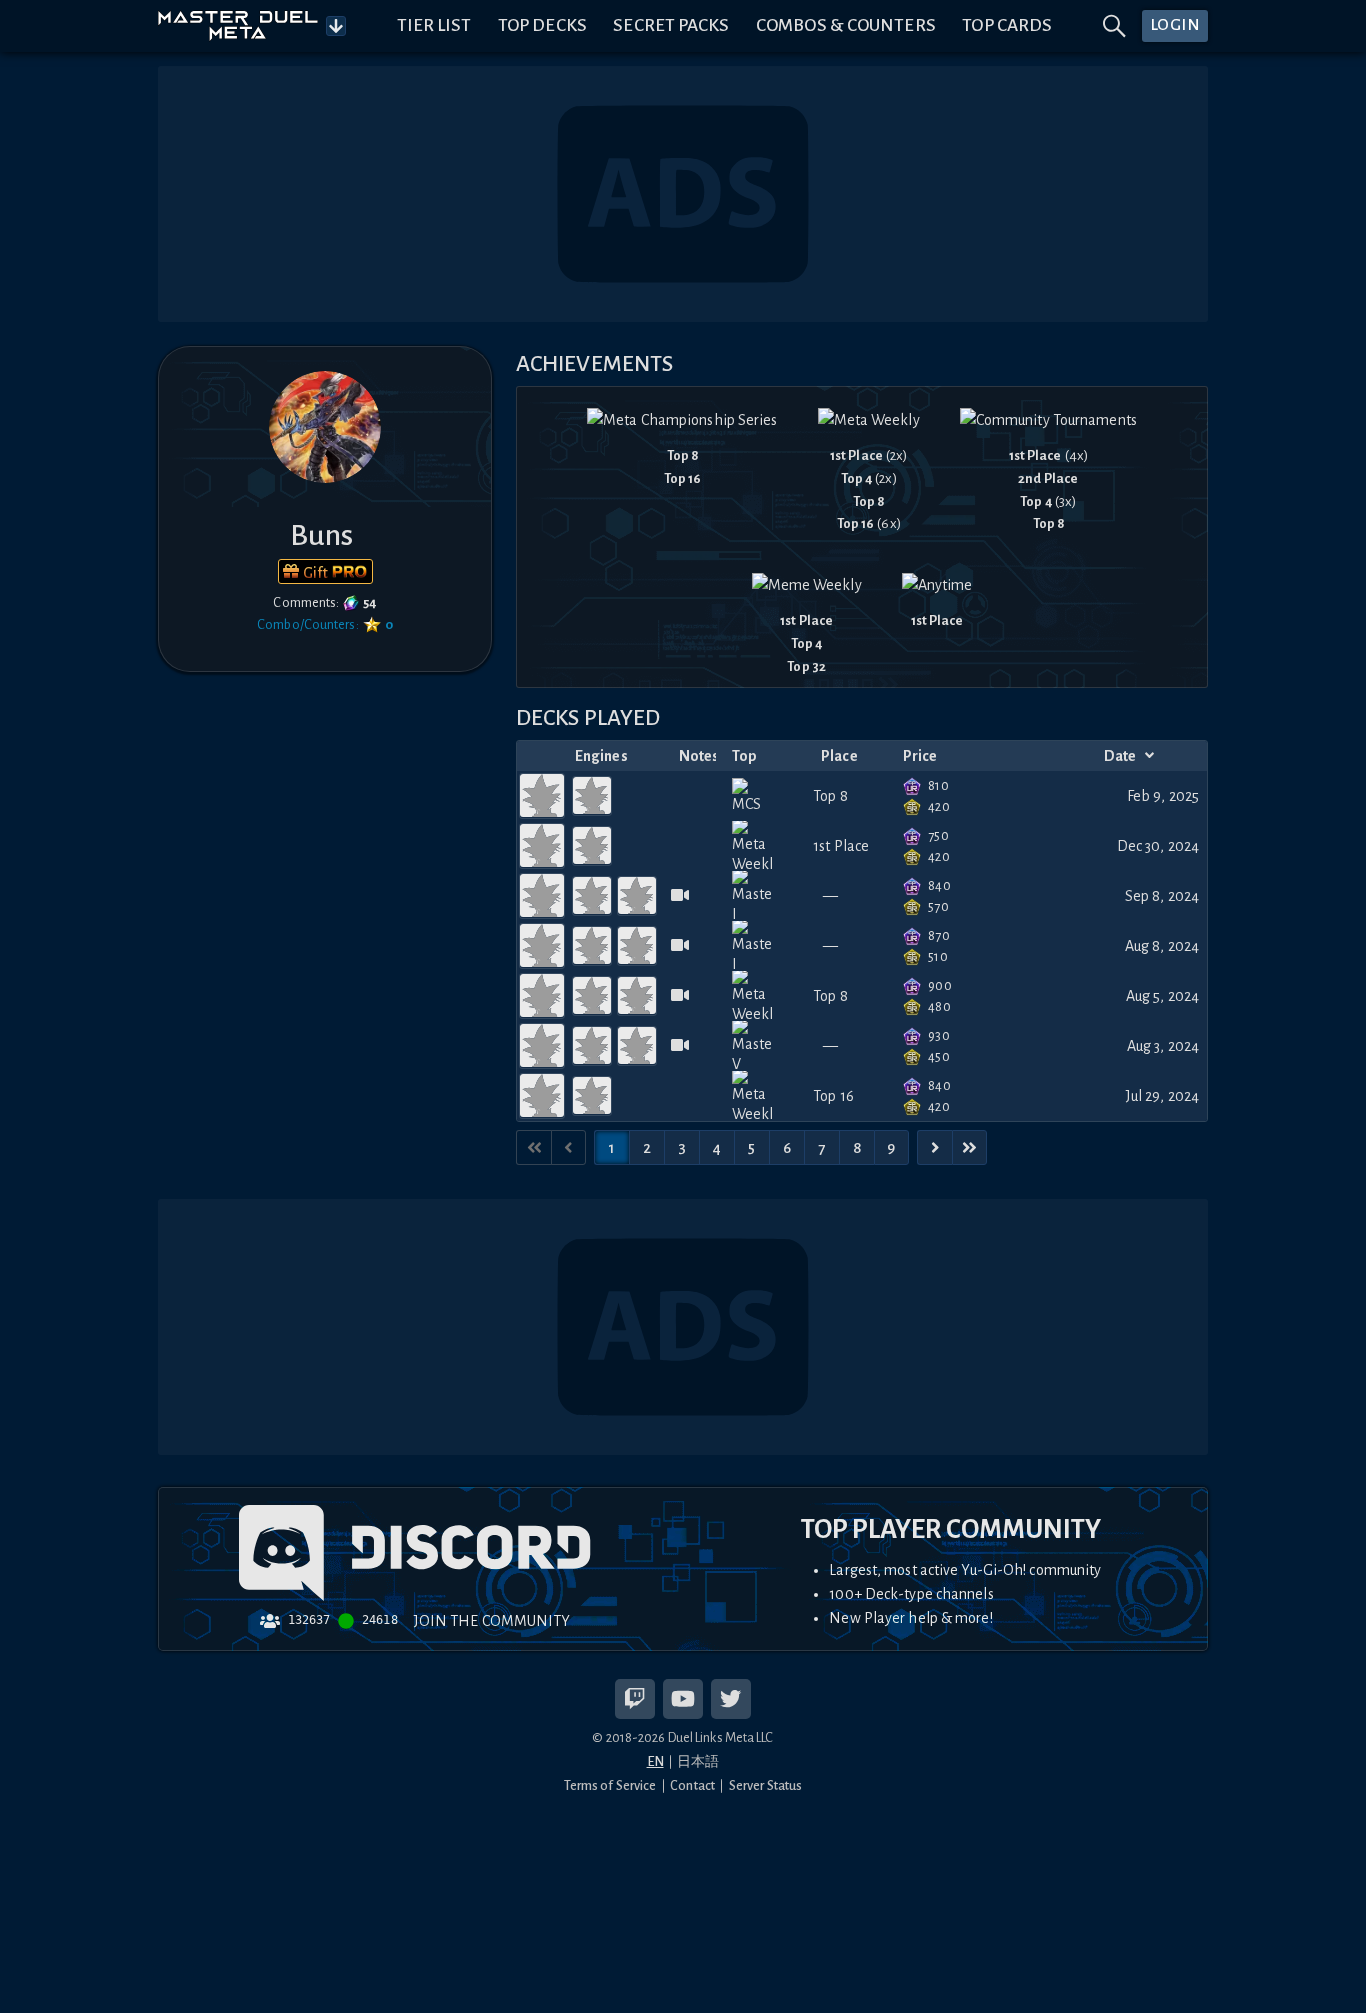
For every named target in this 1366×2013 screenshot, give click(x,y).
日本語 (698, 1761)
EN (655, 1761)
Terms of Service (610, 1785)
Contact (692, 1785)
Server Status (765, 1785)
